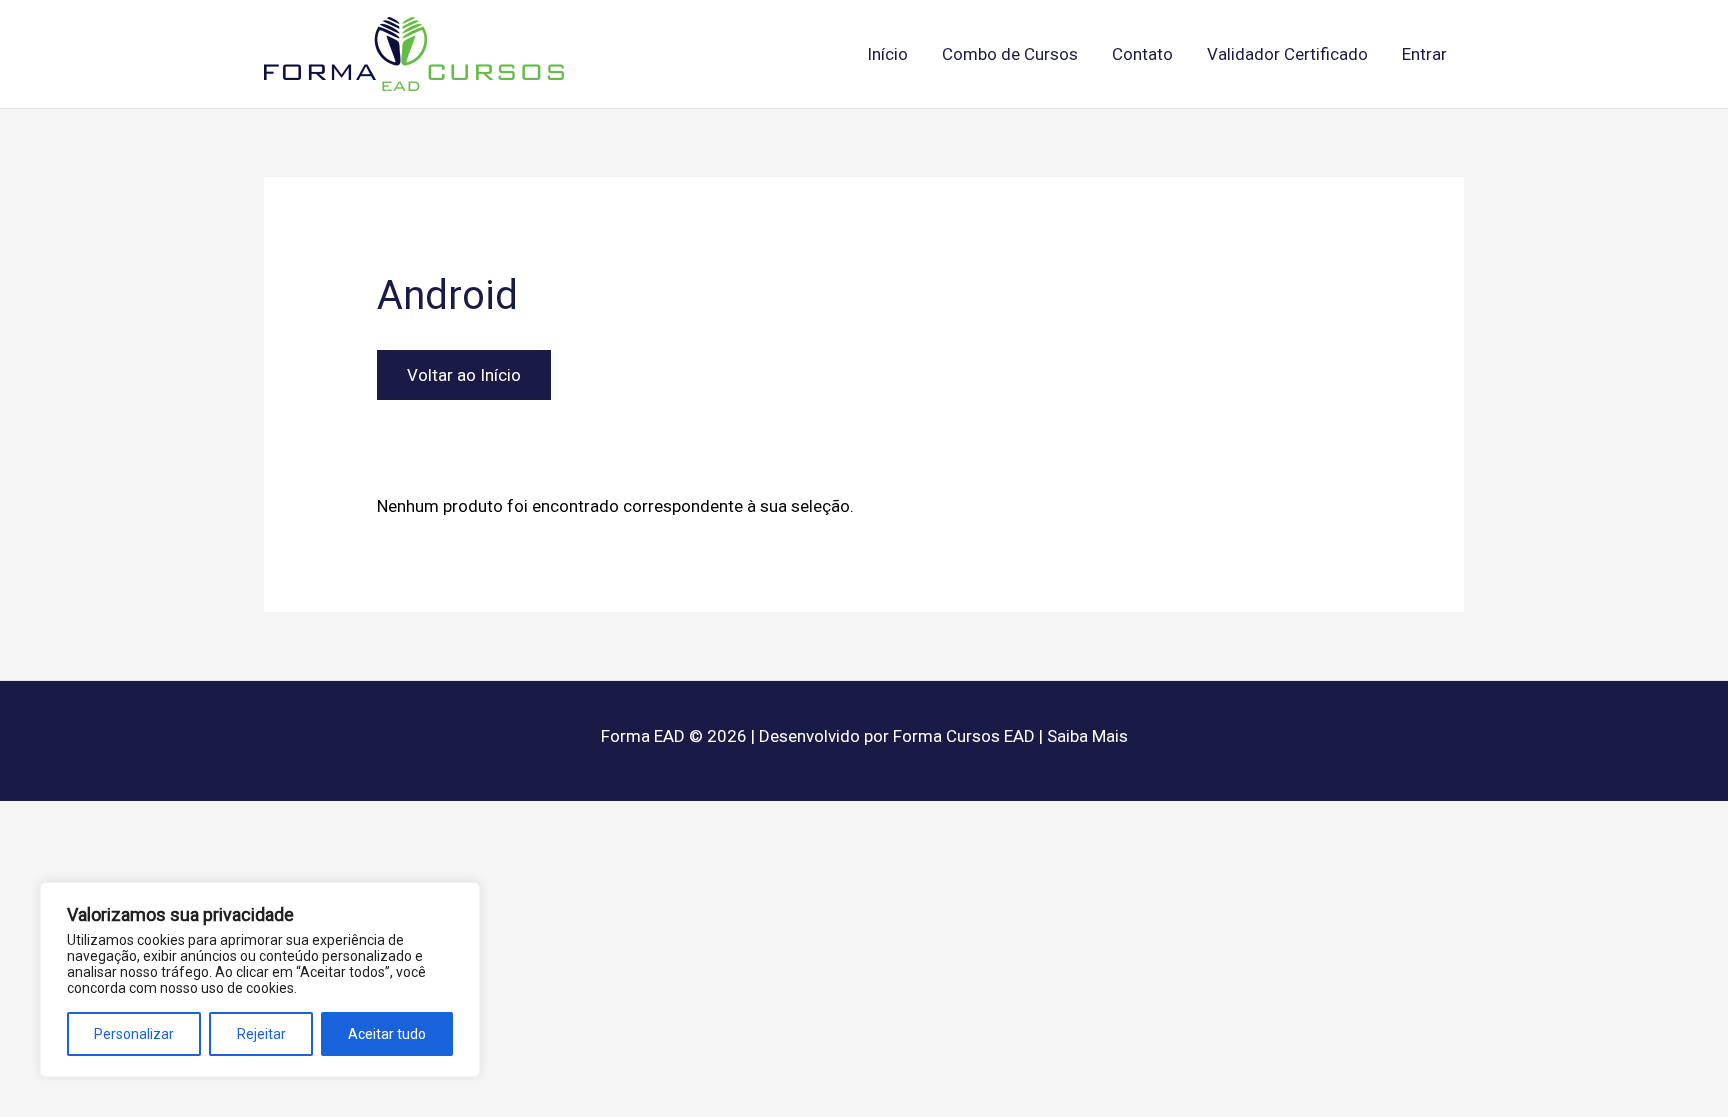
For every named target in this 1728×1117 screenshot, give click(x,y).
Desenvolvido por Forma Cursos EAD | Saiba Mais (943, 736)
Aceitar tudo (387, 1034)
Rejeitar (261, 1034)
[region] (260, 979)
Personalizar (134, 1034)
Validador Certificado (1287, 54)
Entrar (1424, 54)
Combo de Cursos (1010, 54)
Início (887, 54)
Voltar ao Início (464, 375)
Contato (1142, 54)
